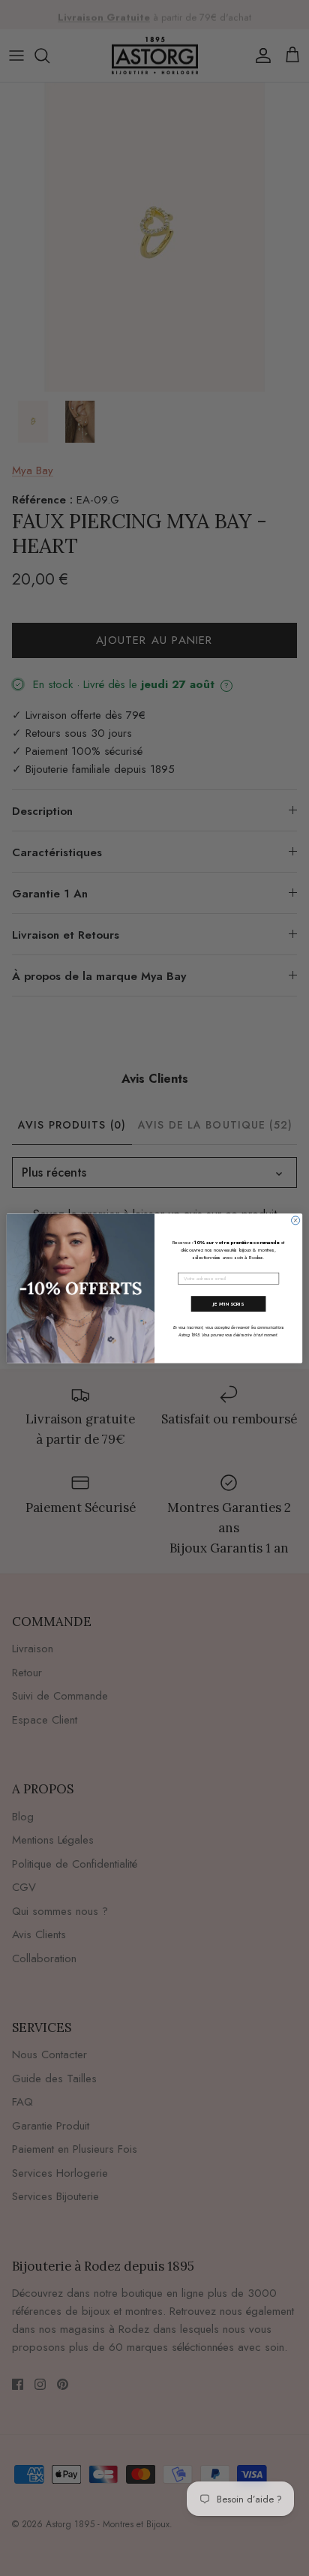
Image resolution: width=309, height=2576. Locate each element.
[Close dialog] (296, 1220)
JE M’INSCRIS (228, 1303)
